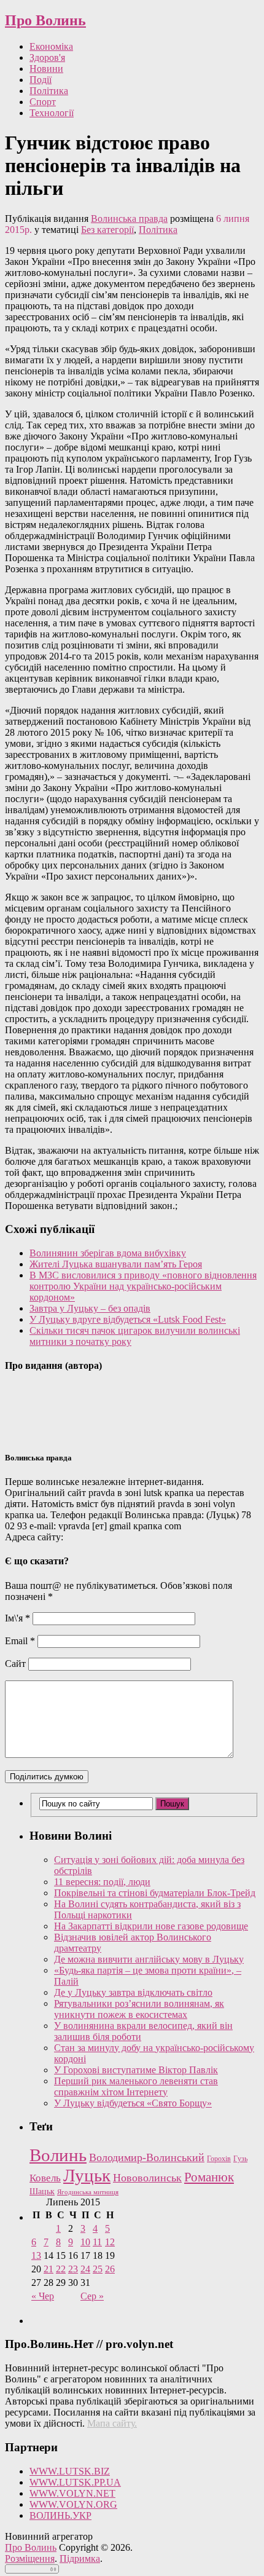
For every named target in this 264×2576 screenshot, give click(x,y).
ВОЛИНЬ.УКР (60, 2515)
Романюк (209, 2177)
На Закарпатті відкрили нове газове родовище (151, 1926)
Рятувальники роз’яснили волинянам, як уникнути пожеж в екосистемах (139, 2009)
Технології (52, 113)
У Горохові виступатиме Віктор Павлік (136, 2070)
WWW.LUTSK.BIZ (70, 2471)
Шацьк (42, 2192)
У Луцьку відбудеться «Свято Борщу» (133, 2103)
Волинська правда (129, 219)
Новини (46, 69)
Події (41, 80)
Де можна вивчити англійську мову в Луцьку (149, 1959)
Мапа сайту (111, 2423)
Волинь (58, 2155)
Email (20, 1641)
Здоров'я (47, 57)
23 (73, 2269)
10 (85, 2242)
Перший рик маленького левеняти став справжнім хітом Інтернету (136, 2086)
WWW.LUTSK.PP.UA (75, 2482)
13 (36, 2255)
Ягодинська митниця (88, 2192)
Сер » (92, 2296)
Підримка (80, 2558)
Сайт (15, 1664)
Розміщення (30, 2558)
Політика (49, 91)
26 (110, 2269)
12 (110, 2242)
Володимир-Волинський (147, 2157)
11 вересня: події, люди (102, 1882)
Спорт (43, 102)
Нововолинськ (147, 2178)
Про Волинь (45, 20)
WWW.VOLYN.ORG (73, 2504)
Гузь (240, 2159)
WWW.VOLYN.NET (72, 2493)
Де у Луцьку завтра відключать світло (133, 1992)
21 (49, 2269)
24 (85, 2269)
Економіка (51, 46)
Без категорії (107, 230)
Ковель (45, 2178)
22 (61, 2269)
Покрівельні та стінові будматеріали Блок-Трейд (155, 1893)
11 (97, 2242)
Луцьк (87, 2175)
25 (98, 2269)
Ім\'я (17, 1618)
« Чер (43, 2296)
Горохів (219, 2159)
